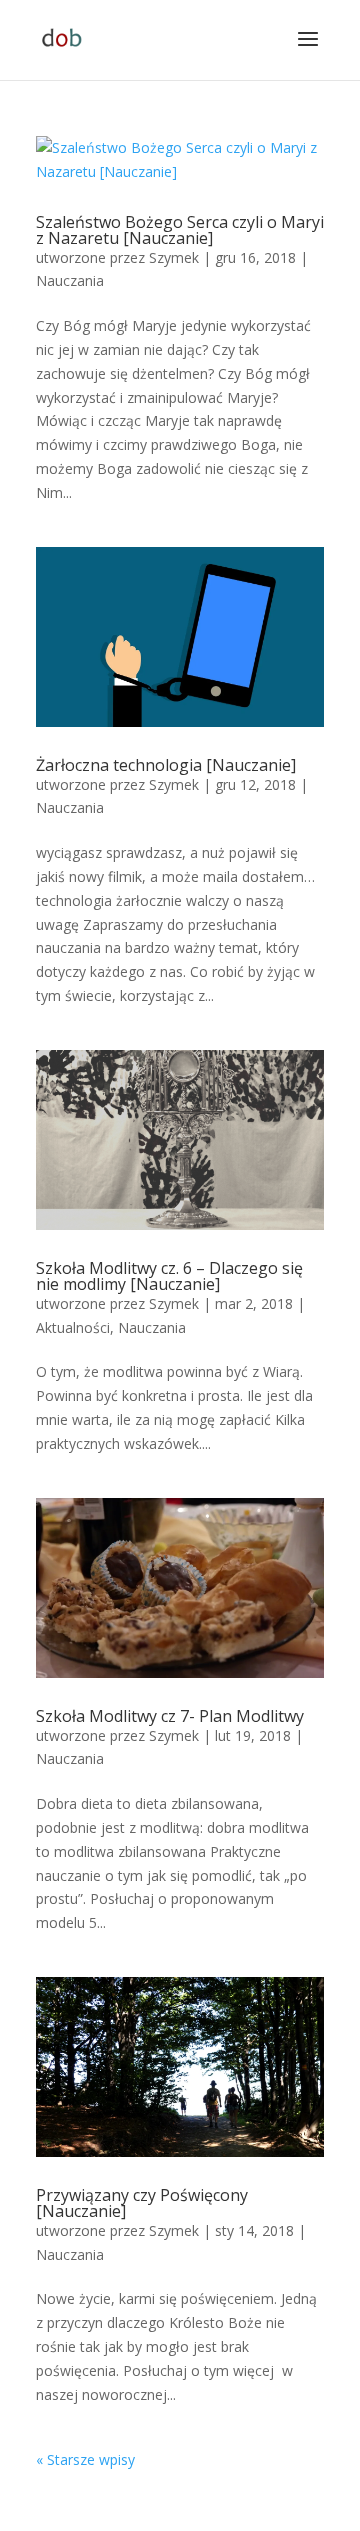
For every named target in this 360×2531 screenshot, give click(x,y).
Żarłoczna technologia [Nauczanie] (166, 765)
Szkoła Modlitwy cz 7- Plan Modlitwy (170, 1716)
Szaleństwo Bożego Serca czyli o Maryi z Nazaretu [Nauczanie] (180, 230)
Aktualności (73, 1327)
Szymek (174, 257)
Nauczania (70, 280)
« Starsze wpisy (85, 2459)
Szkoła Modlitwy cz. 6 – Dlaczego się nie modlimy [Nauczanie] (169, 1276)
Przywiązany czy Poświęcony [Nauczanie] (142, 2203)
